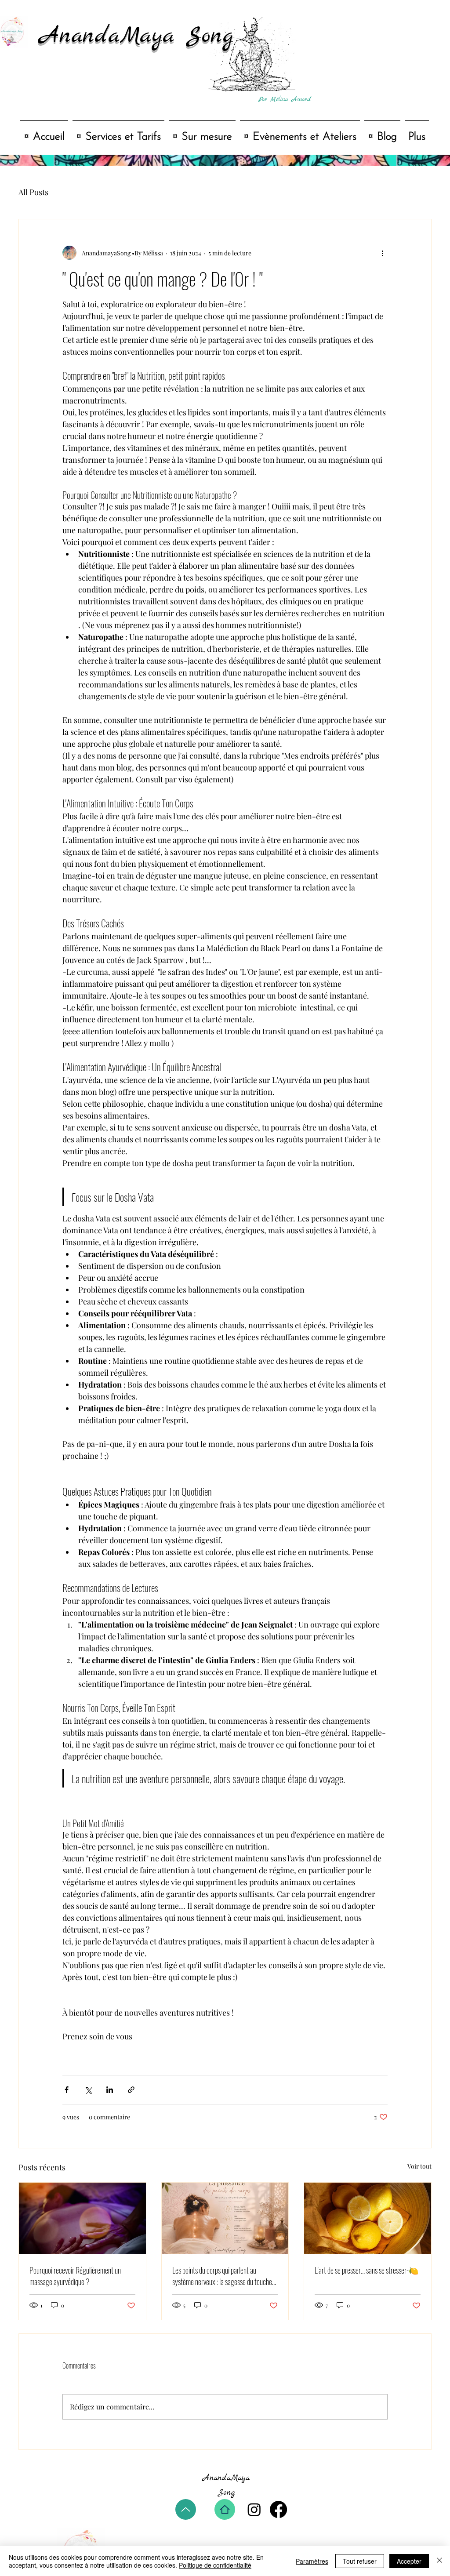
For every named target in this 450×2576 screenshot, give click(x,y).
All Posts (33, 192)
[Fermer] (439, 2561)
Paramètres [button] (312, 2561)
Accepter (409, 2561)
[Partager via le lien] (131, 2090)
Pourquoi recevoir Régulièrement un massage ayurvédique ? (75, 2276)
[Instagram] (254, 2509)
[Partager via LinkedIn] (110, 2090)
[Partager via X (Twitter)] (88, 2090)
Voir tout (419, 2166)
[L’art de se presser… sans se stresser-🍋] (368, 2218)
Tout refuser (360, 2561)
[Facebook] (278, 2509)
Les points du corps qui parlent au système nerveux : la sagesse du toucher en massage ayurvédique (223, 2276)
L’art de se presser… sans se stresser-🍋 (367, 2270)
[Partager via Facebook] (67, 2090)
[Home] (225, 2509)
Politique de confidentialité (215, 2565)
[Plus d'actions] (382, 253)
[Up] (186, 2509)
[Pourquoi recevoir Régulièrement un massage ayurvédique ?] (82, 2218)
